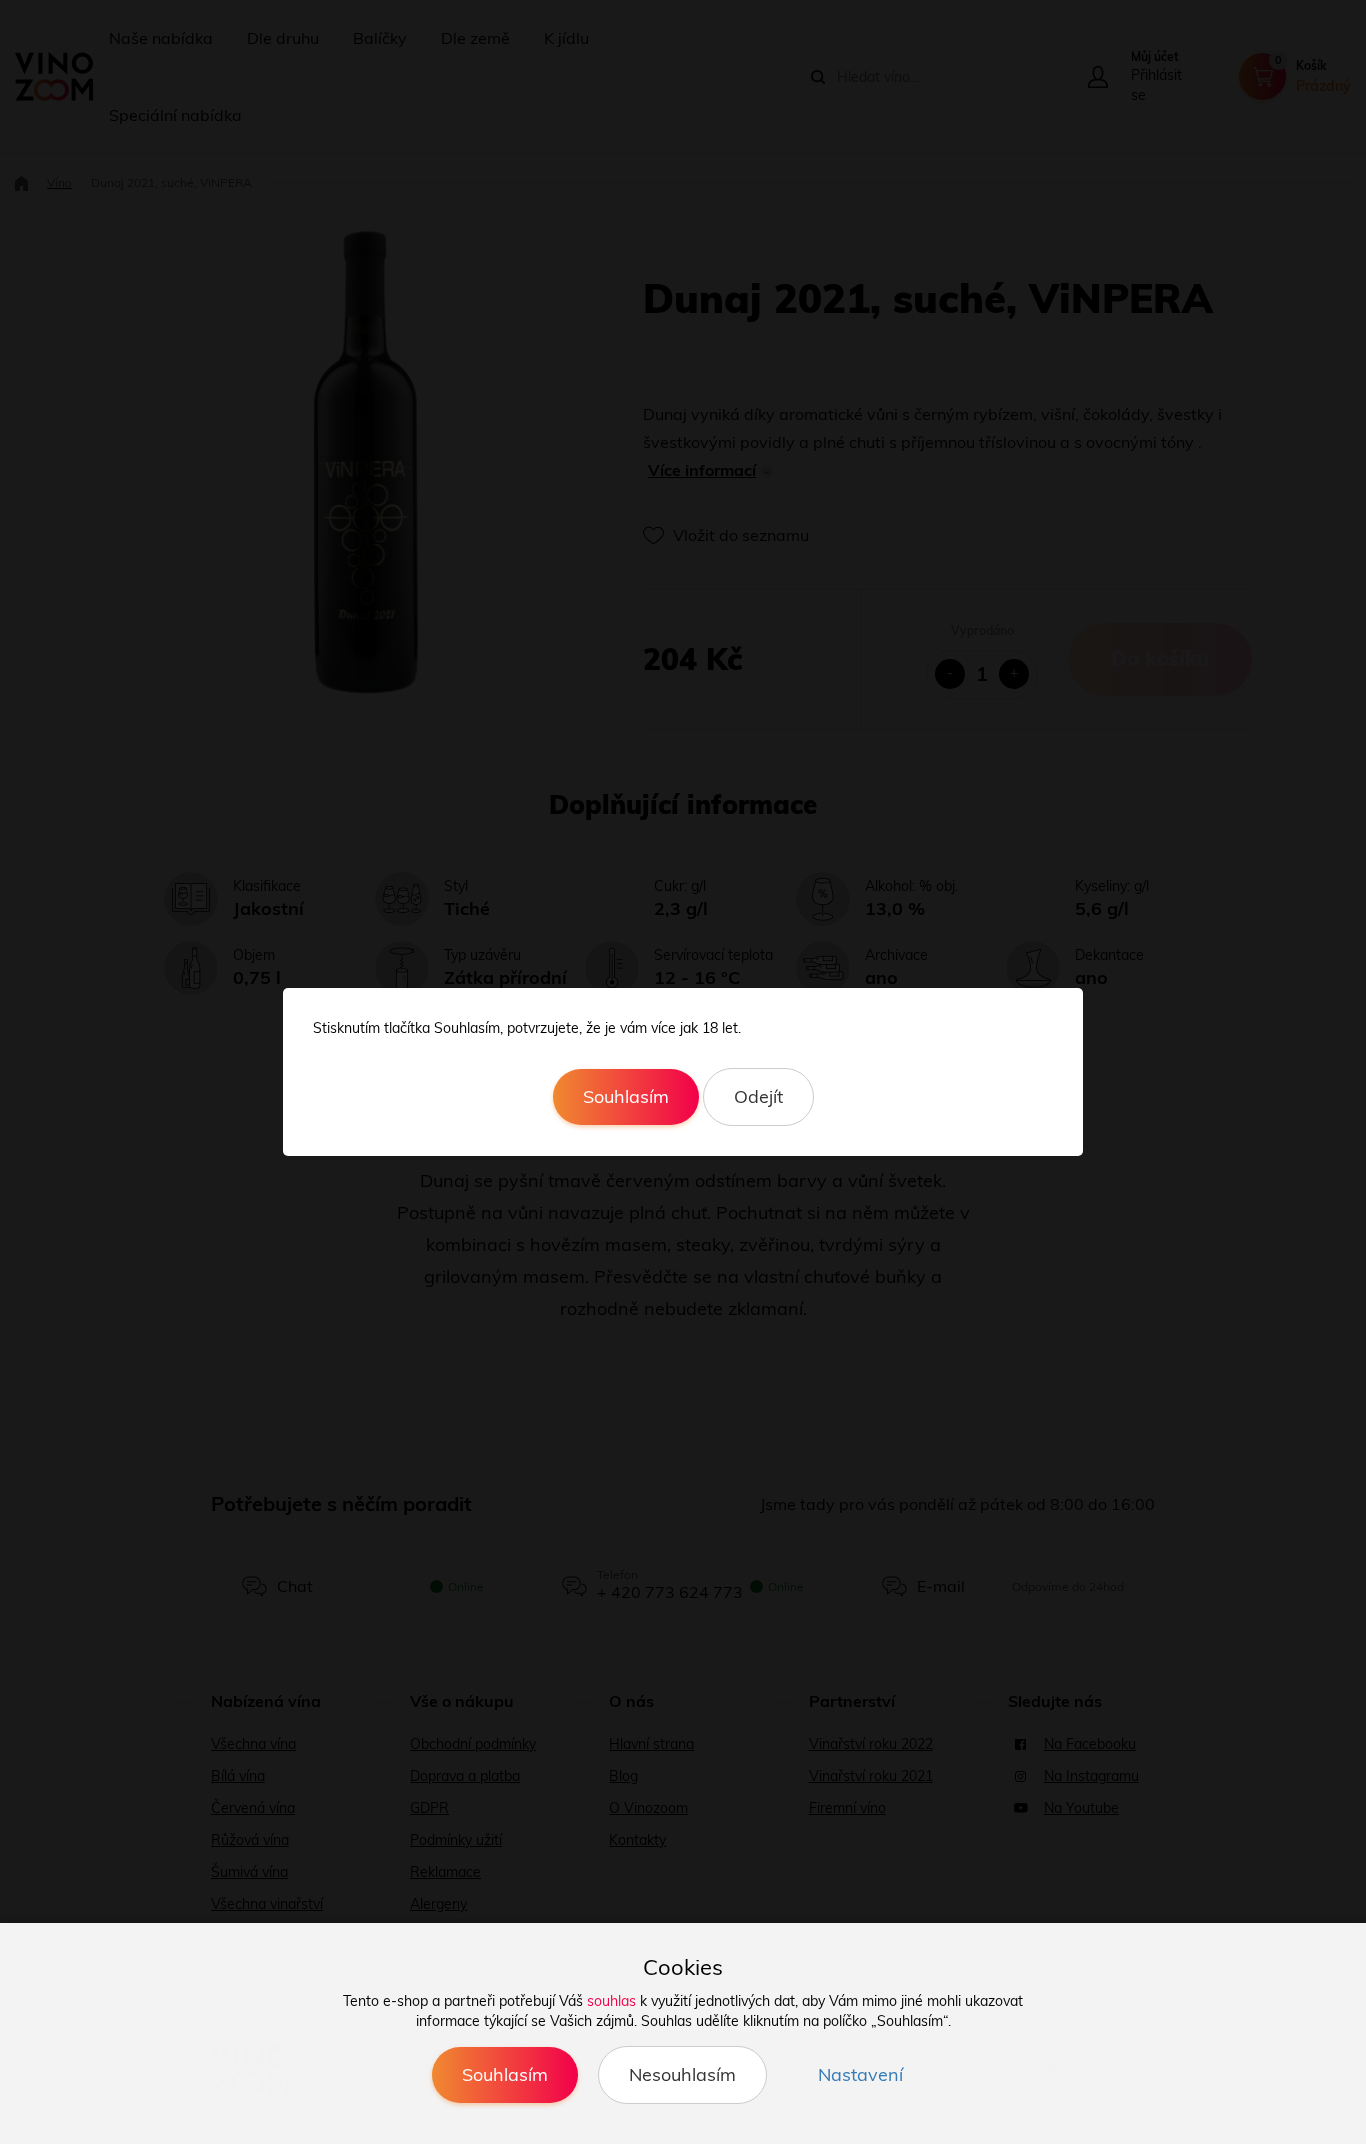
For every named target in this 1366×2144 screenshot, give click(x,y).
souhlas (611, 2001)
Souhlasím (626, 1096)
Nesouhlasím (682, 2074)
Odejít (758, 1096)
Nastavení (860, 2074)
